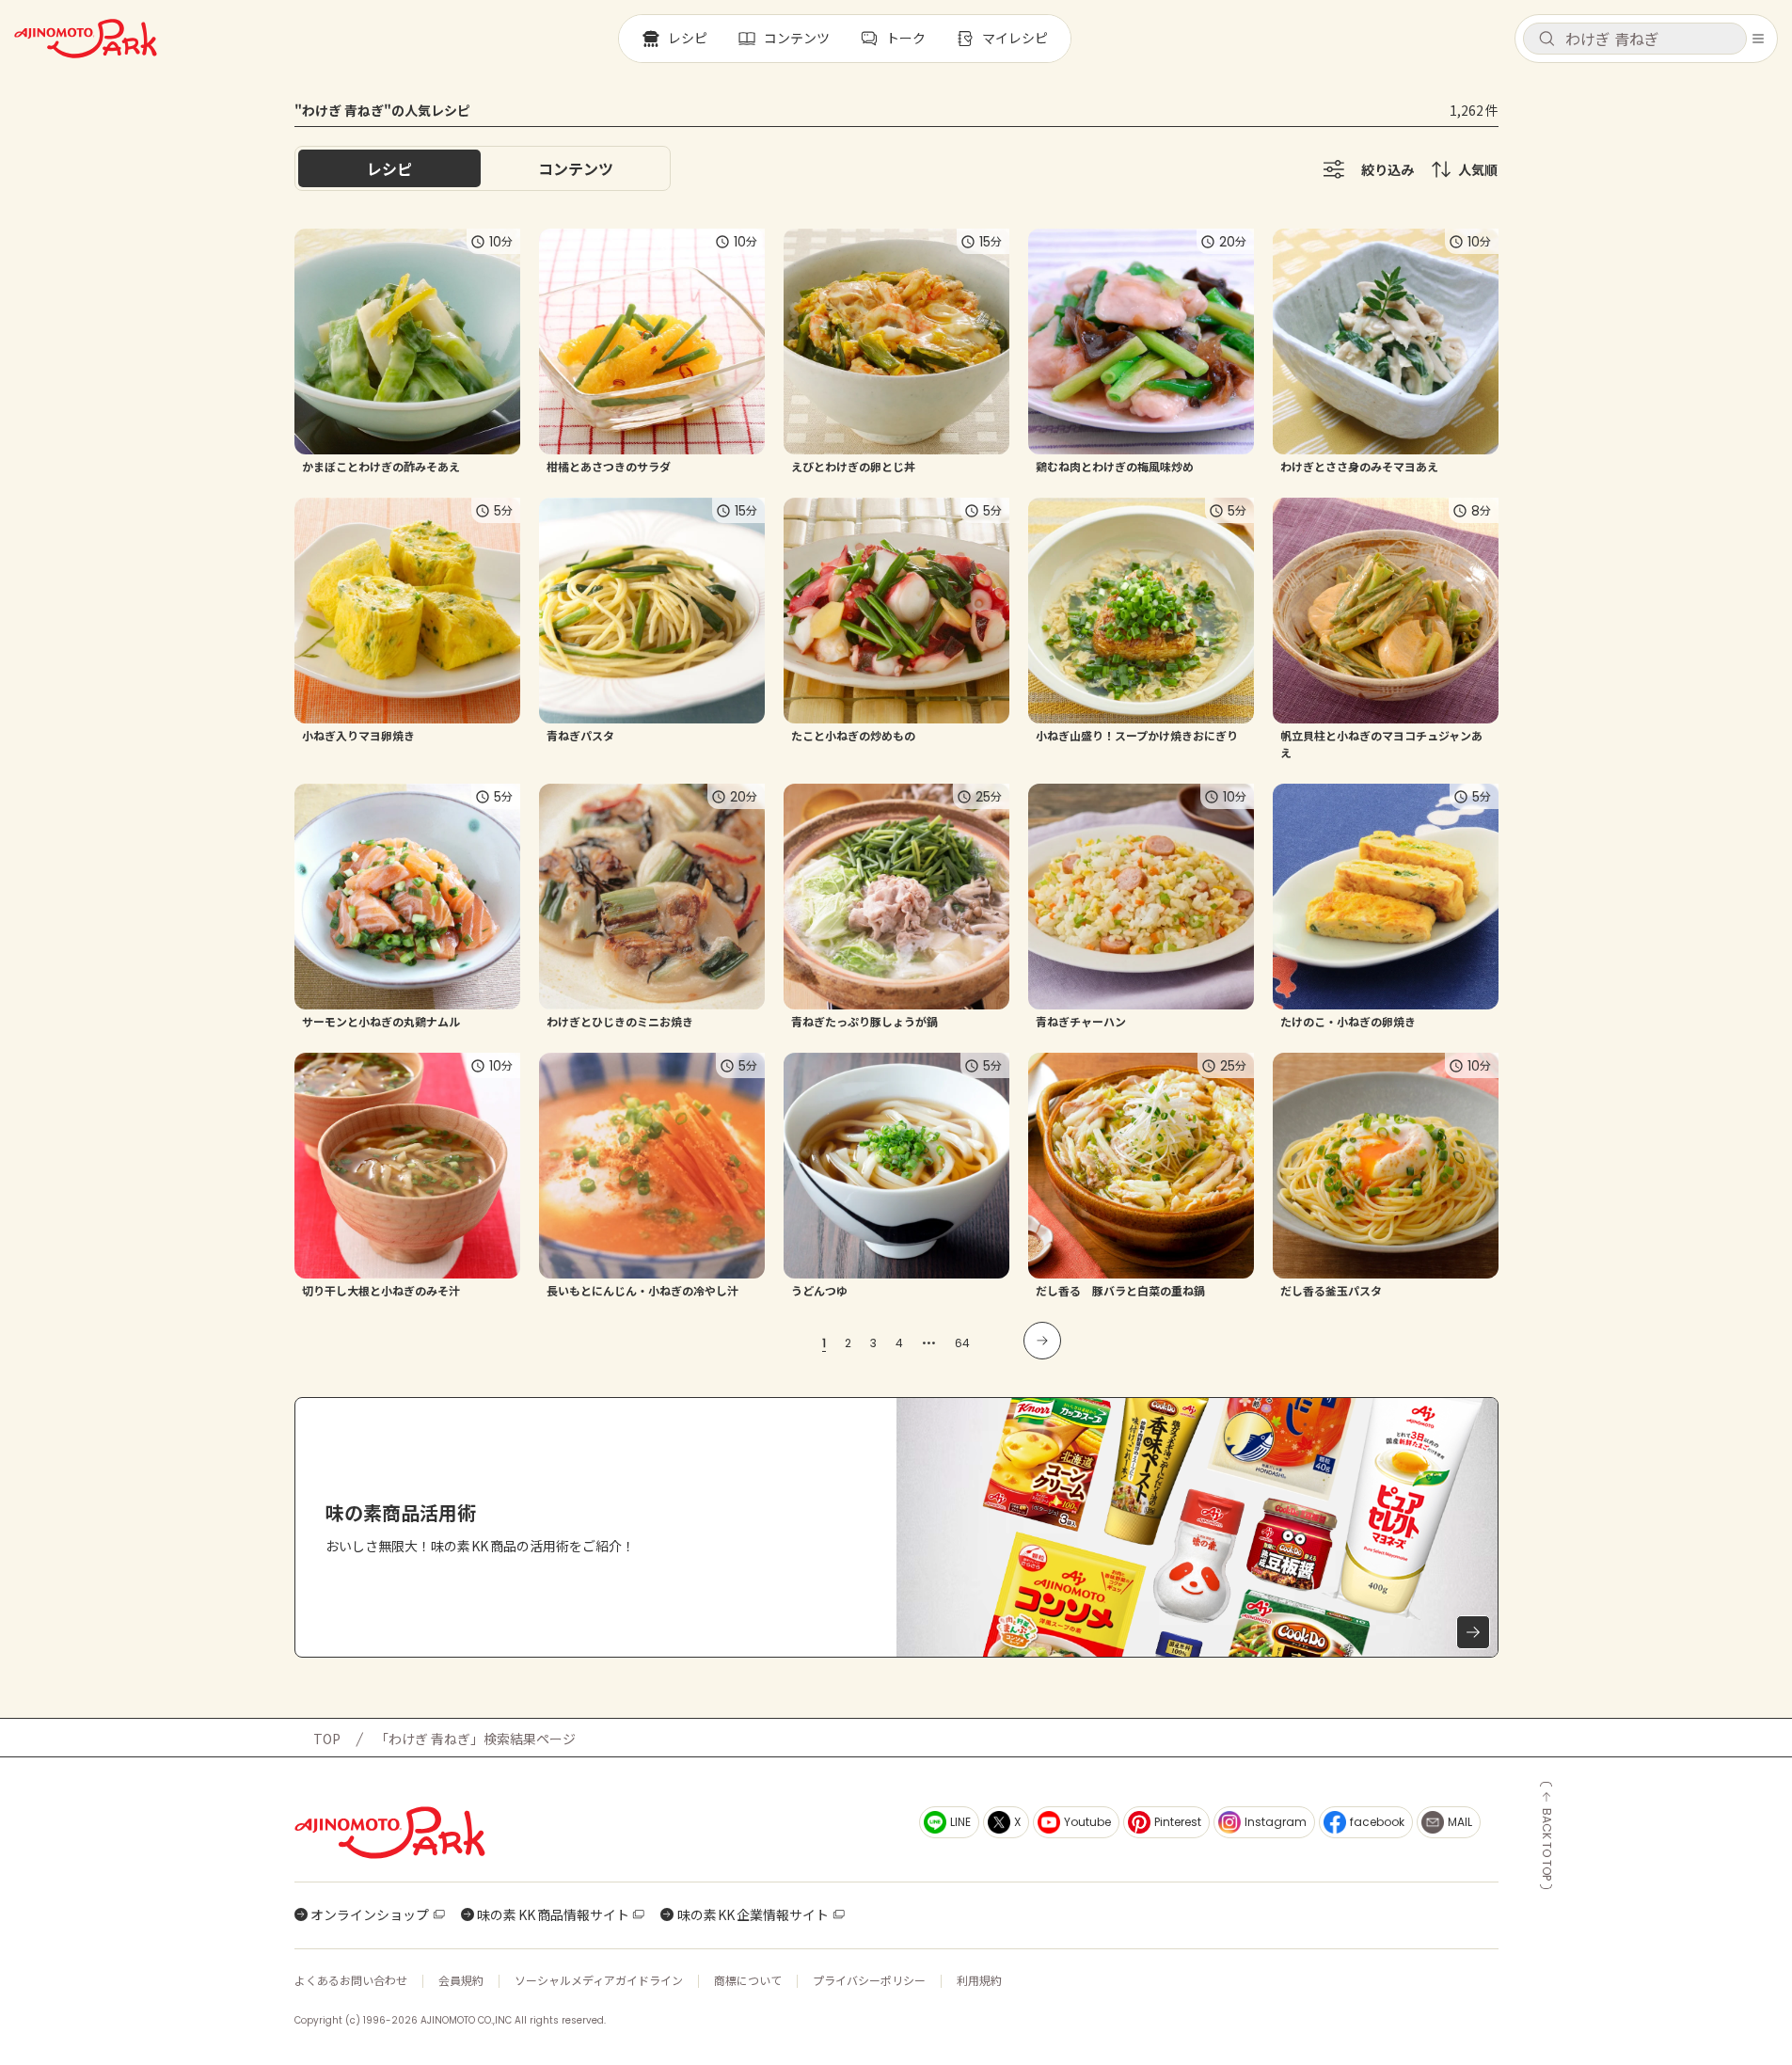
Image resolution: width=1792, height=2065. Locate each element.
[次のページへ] (1042, 1341)
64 (962, 1343)
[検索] (1546, 40)
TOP (327, 1739)
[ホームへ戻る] (86, 39)
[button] (1635, 39)
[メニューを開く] (1758, 39)
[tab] (576, 168)
